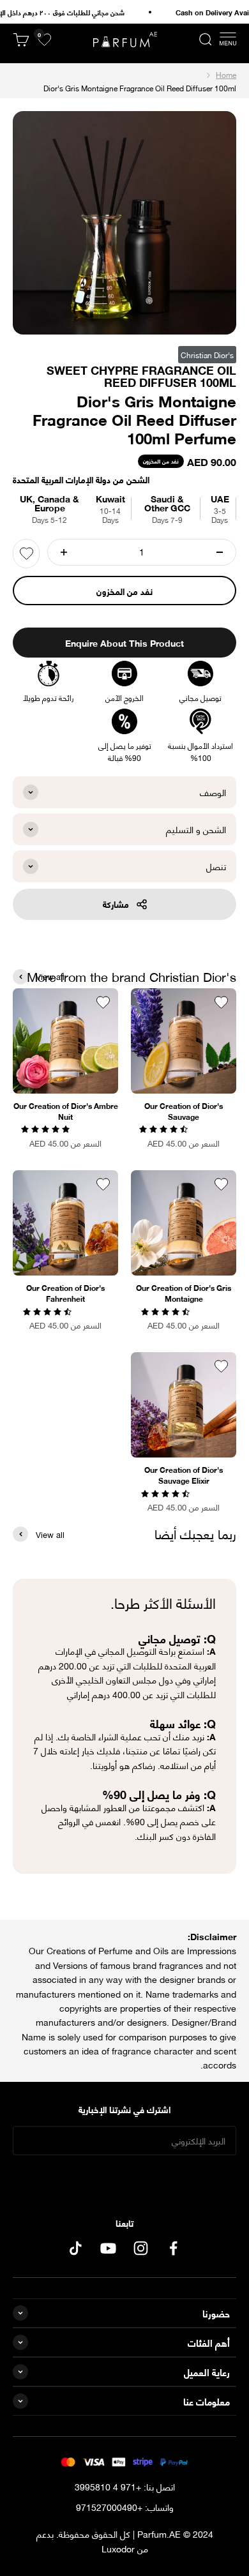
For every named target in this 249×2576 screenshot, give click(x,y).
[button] (165, 1128)
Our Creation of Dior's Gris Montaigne (184, 1293)
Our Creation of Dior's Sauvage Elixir (184, 1475)
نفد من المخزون (124, 591)
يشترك (125, 2181)
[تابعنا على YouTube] (108, 2248)
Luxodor (118, 2548)
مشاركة (116, 904)
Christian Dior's (207, 355)
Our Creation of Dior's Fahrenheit (65, 1293)
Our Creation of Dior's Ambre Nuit (66, 1111)
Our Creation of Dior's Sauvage (184, 1111)
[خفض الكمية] (220, 552)
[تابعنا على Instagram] (141, 2248)
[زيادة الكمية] (64, 552)
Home (226, 74)
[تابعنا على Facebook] (173, 2248)
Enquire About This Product (124, 643)
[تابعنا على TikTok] (76, 2248)
